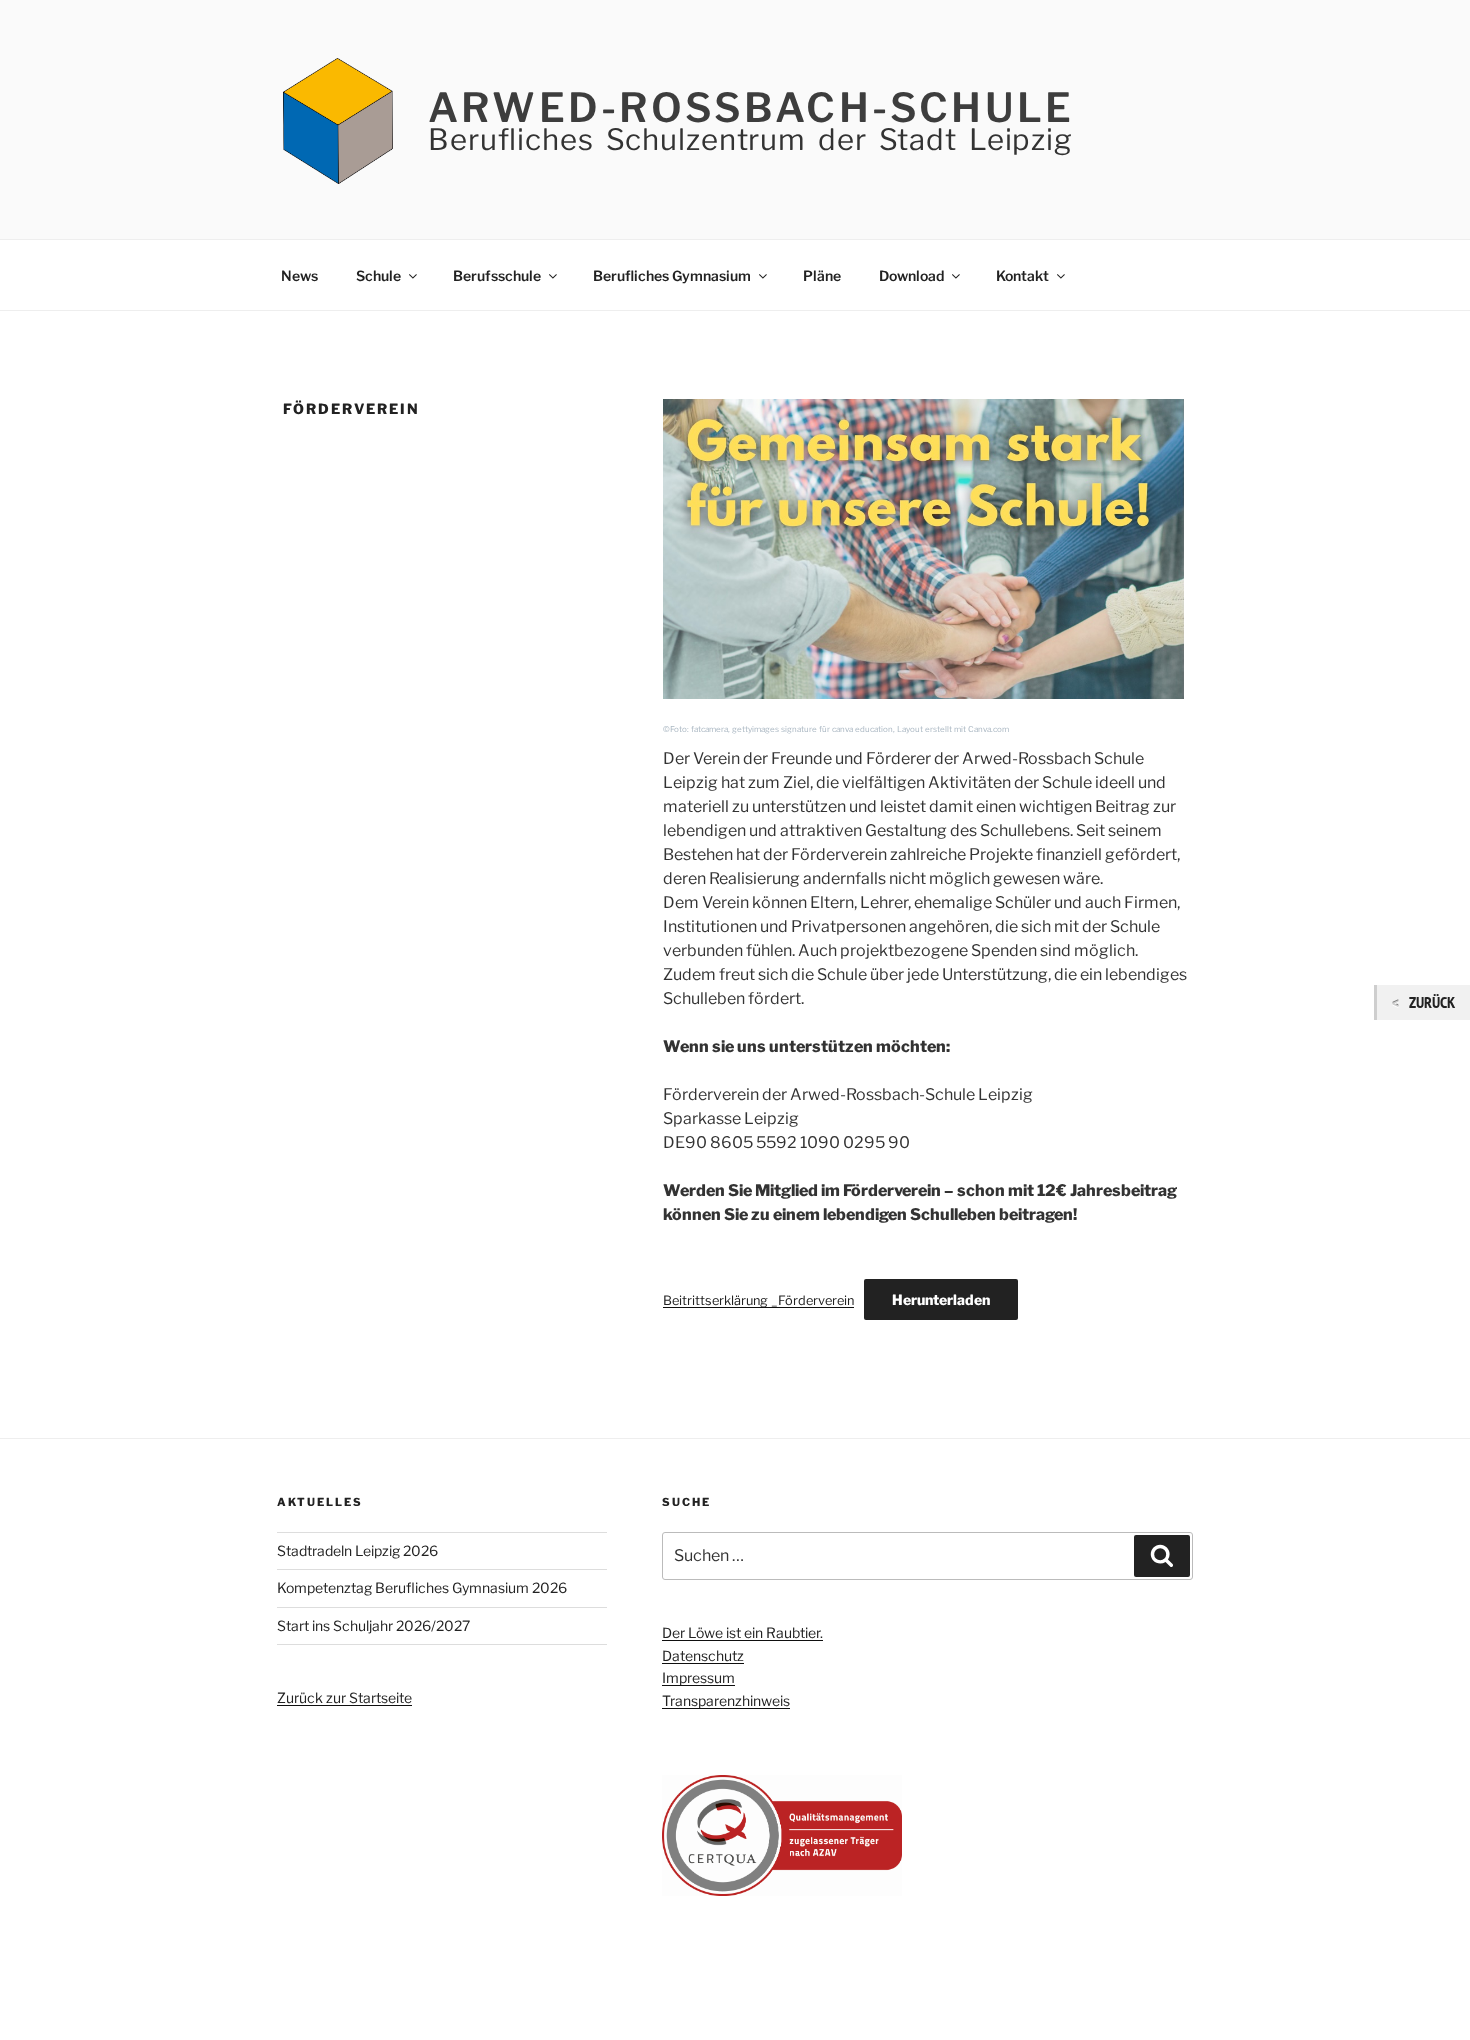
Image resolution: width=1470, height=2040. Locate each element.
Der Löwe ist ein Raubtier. (742, 1632)
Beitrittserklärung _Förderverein (758, 1300)
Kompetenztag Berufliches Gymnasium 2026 (422, 1587)
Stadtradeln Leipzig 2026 (357, 1550)
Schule (378, 275)
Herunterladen (941, 1299)
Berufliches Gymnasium (672, 275)
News (299, 275)
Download (911, 275)
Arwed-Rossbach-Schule (751, 107)
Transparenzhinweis (726, 1700)
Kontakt (1022, 275)
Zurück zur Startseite (344, 1697)
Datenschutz (703, 1655)
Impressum (698, 1677)
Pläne (822, 275)
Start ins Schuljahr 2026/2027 (373, 1625)
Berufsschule (497, 275)
